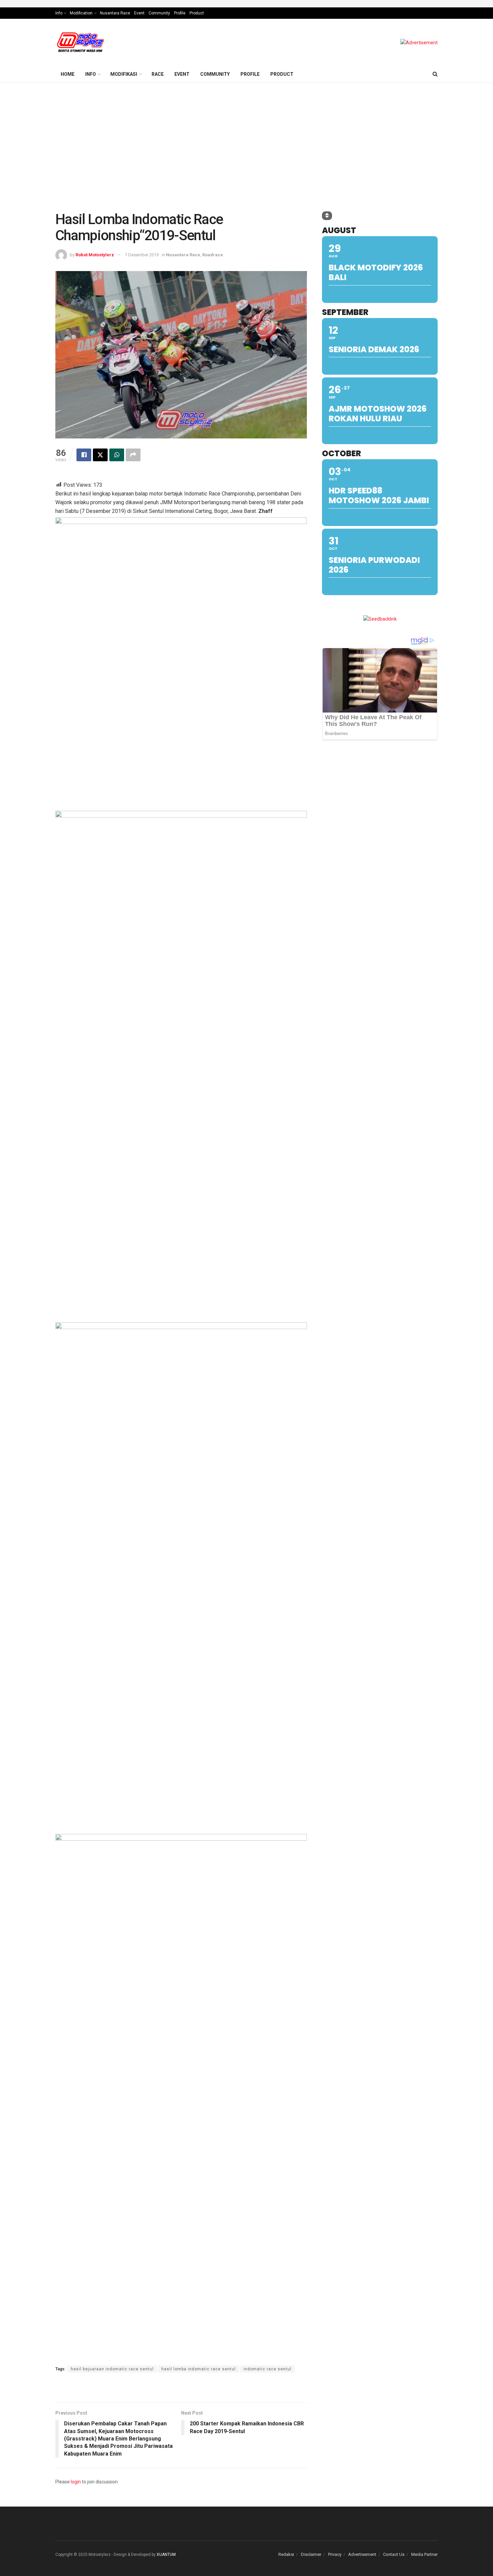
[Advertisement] (246, 133)
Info (59, 13)
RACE (158, 74)
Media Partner (424, 2554)
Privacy (335, 2554)
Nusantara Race (115, 13)
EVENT (182, 74)
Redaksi (286, 2554)
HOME (68, 74)
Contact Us (394, 2554)
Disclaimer (311, 2554)
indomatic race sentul (267, 2369)
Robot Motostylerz (95, 255)
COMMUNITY (215, 74)
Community (159, 13)
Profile (180, 13)
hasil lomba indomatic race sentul (199, 2369)
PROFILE (250, 74)
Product (197, 13)
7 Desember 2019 (142, 255)
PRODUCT (282, 74)
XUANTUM (166, 2555)
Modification (81, 13)
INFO (91, 74)
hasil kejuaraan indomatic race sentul (112, 2369)
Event (139, 13)
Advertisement (362, 2554)
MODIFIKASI (124, 74)
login (76, 2482)
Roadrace (213, 255)
